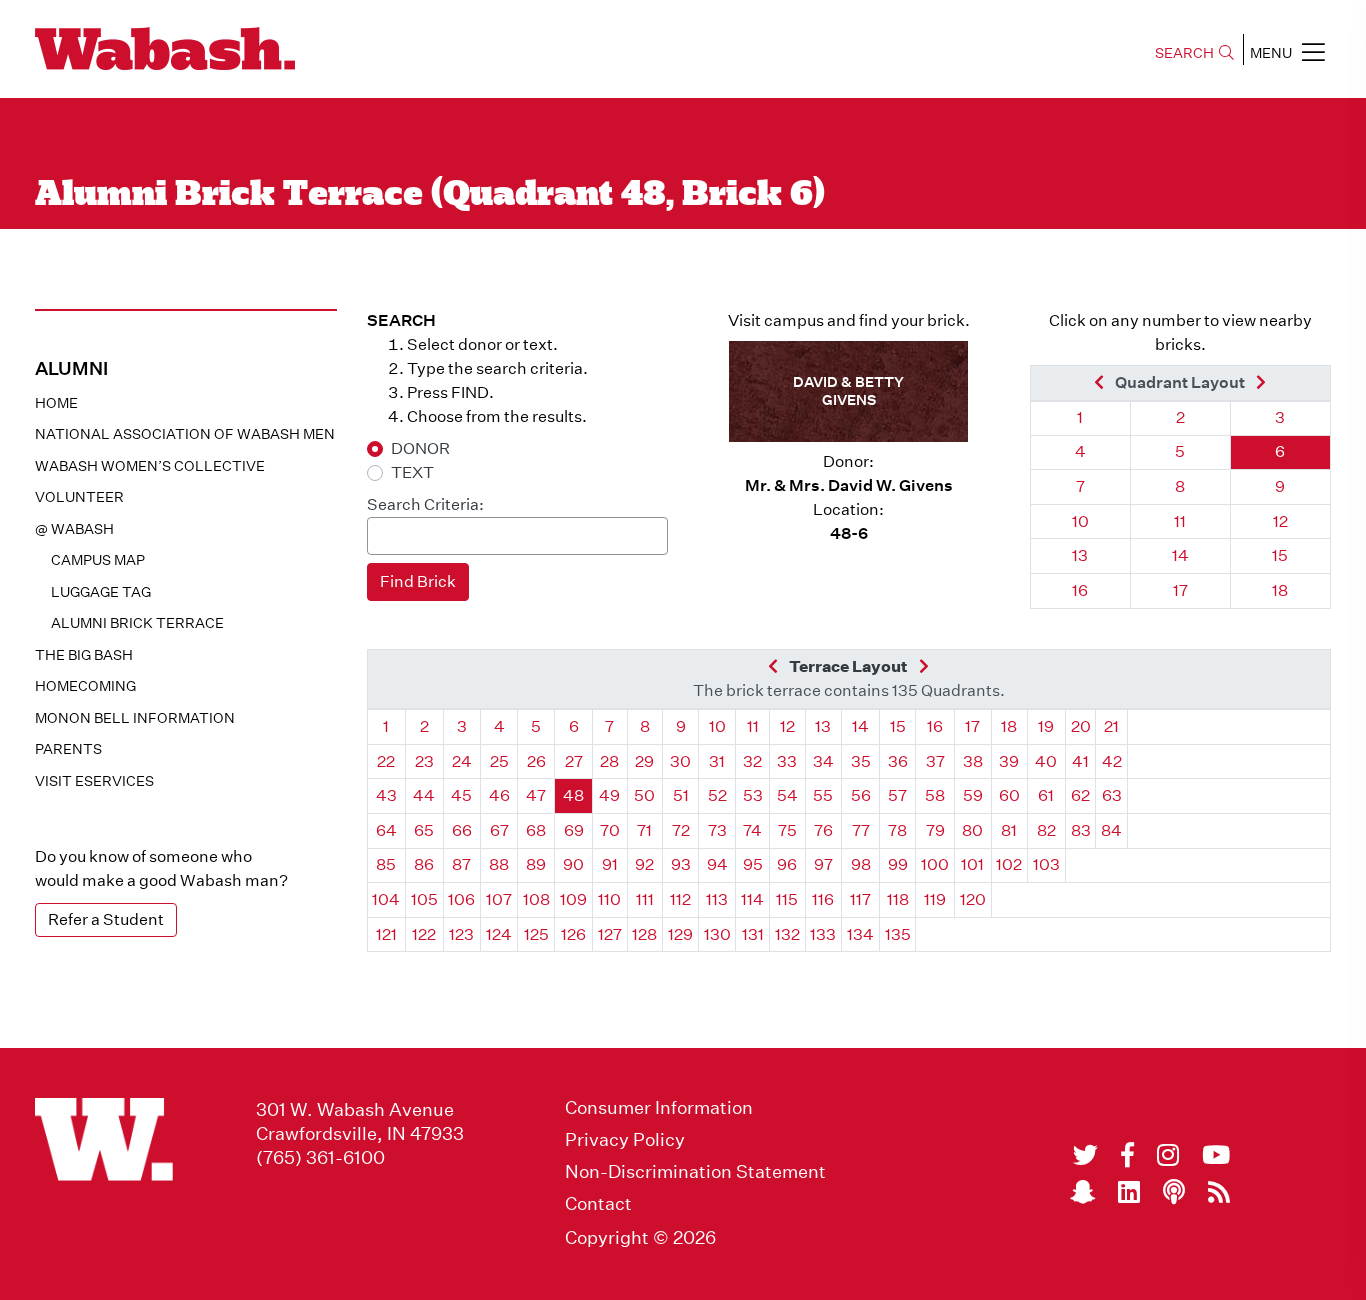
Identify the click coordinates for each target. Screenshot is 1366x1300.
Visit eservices (94, 781)
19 (1046, 726)
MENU (1271, 53)
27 (574, 761)
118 (898, 899)
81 (1009, 830)
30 (680, 761)
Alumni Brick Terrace (137, 623)
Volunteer (79, 497)
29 (644, 761)
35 (861, 761)
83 (1081, 830)
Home (56, 403)
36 (898, 761)
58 (935, 795)
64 (386, 830)
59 (973, 795)
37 (935, 761)
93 (681, 864)
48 (573, 795)
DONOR (420, 448)
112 (680, 899)
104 (386, 899)
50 (644, 795)
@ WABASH (74, 529)
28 (609, 761)
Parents (68, 749)
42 (1112, 761)
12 (1280, 521)
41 (1080, 761)
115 (787, 899)
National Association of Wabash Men (185, 434)
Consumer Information (659, 1108)
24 (462, 761)
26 (536, 761)
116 (823, 899)
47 (536, 795)
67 (499, 830)
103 (1046, 864)
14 (1180, 555)
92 (644, 864)
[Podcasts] (1174, 1192)
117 (860, 899)
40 (1046, 761)
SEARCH (1184, 53)
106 (461, 899)
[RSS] (1219, 1192)
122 (424, 934)
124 (499, 934)
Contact (598, 1204)
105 (424, 899)
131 (753, 934)
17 (1180, 590)
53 (753, 795)
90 (573, 864)
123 (461, 934)
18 (1280, 590)
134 (860, 934)
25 (499, 761)
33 (787, 761)
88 (499, 864)
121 (386, 934)
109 (573, 899)
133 (823, 934)
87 (461, 864)
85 (386, 864)
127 (610, 934)
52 (717, 795)
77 (861, 830)
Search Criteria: (425, 504)
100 (935, 864)
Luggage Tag (101, 592)
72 (681, 830)
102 (1009, 864)
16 (1080, 590)
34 (823, 761)
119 (935, 899)
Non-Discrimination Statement (695, 1172)
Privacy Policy (625, 1140)
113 (717, 899)
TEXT (412, 472)
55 (823, 795)
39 (1009, 761)
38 (973, 761)
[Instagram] (1168, 1155)
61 (1046, 795)
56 (861, 795)
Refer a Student (106, 919)
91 (610, 864)
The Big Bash (84, 655)
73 (717, 830)
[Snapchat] (1082, 1192)
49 (609, 795)
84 (1111, 830)
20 (1081, 726)
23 (424, 761)
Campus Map (98, 560)
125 (536, 934)
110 (609, 899)
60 (1009, 795)
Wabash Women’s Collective (150, 466)
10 (1080, 521)
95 (753, 864)
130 (717, 934)
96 (787, 864)
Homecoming (85, 686)
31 (717, 761)
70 (610, 830)
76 (823, 830)
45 (461, 795)
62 (1080, 795)
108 (536, 899)
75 (787, 830)
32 (752, 761)
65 (424, 830)
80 (972, 830)
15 (1280, 555)
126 (573, 934)
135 (898, 934)
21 (1111, 726)
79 (935, 830)
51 (681, 795)
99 (898, 864)
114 (752, 899)
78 (897, 830)
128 (644, 934)
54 (787, 795)
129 (680, 934)
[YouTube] (1216, 1155)
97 (823, 864)
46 (499, 795)
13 (1080, 555)
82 (1046, 830)
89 (536, 864)
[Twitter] (1085, 1155)
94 (717, 864)
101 (972, 864)
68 (536, 830)
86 (424, 864)
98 (861, 864)
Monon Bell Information (135, 718)
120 (973, 899)
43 (386, 795)
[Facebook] (1127, 1155)
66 (462, 830)
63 (1112, 795)
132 (787, 934)
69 (574, 830)
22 (386, 761)
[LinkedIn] (1129, 1192)
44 (424, 795)
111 (645, 899)
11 (1180, 521)
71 (644, 830)
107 (499, 899)
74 (752, 830)
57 (897, 795)
